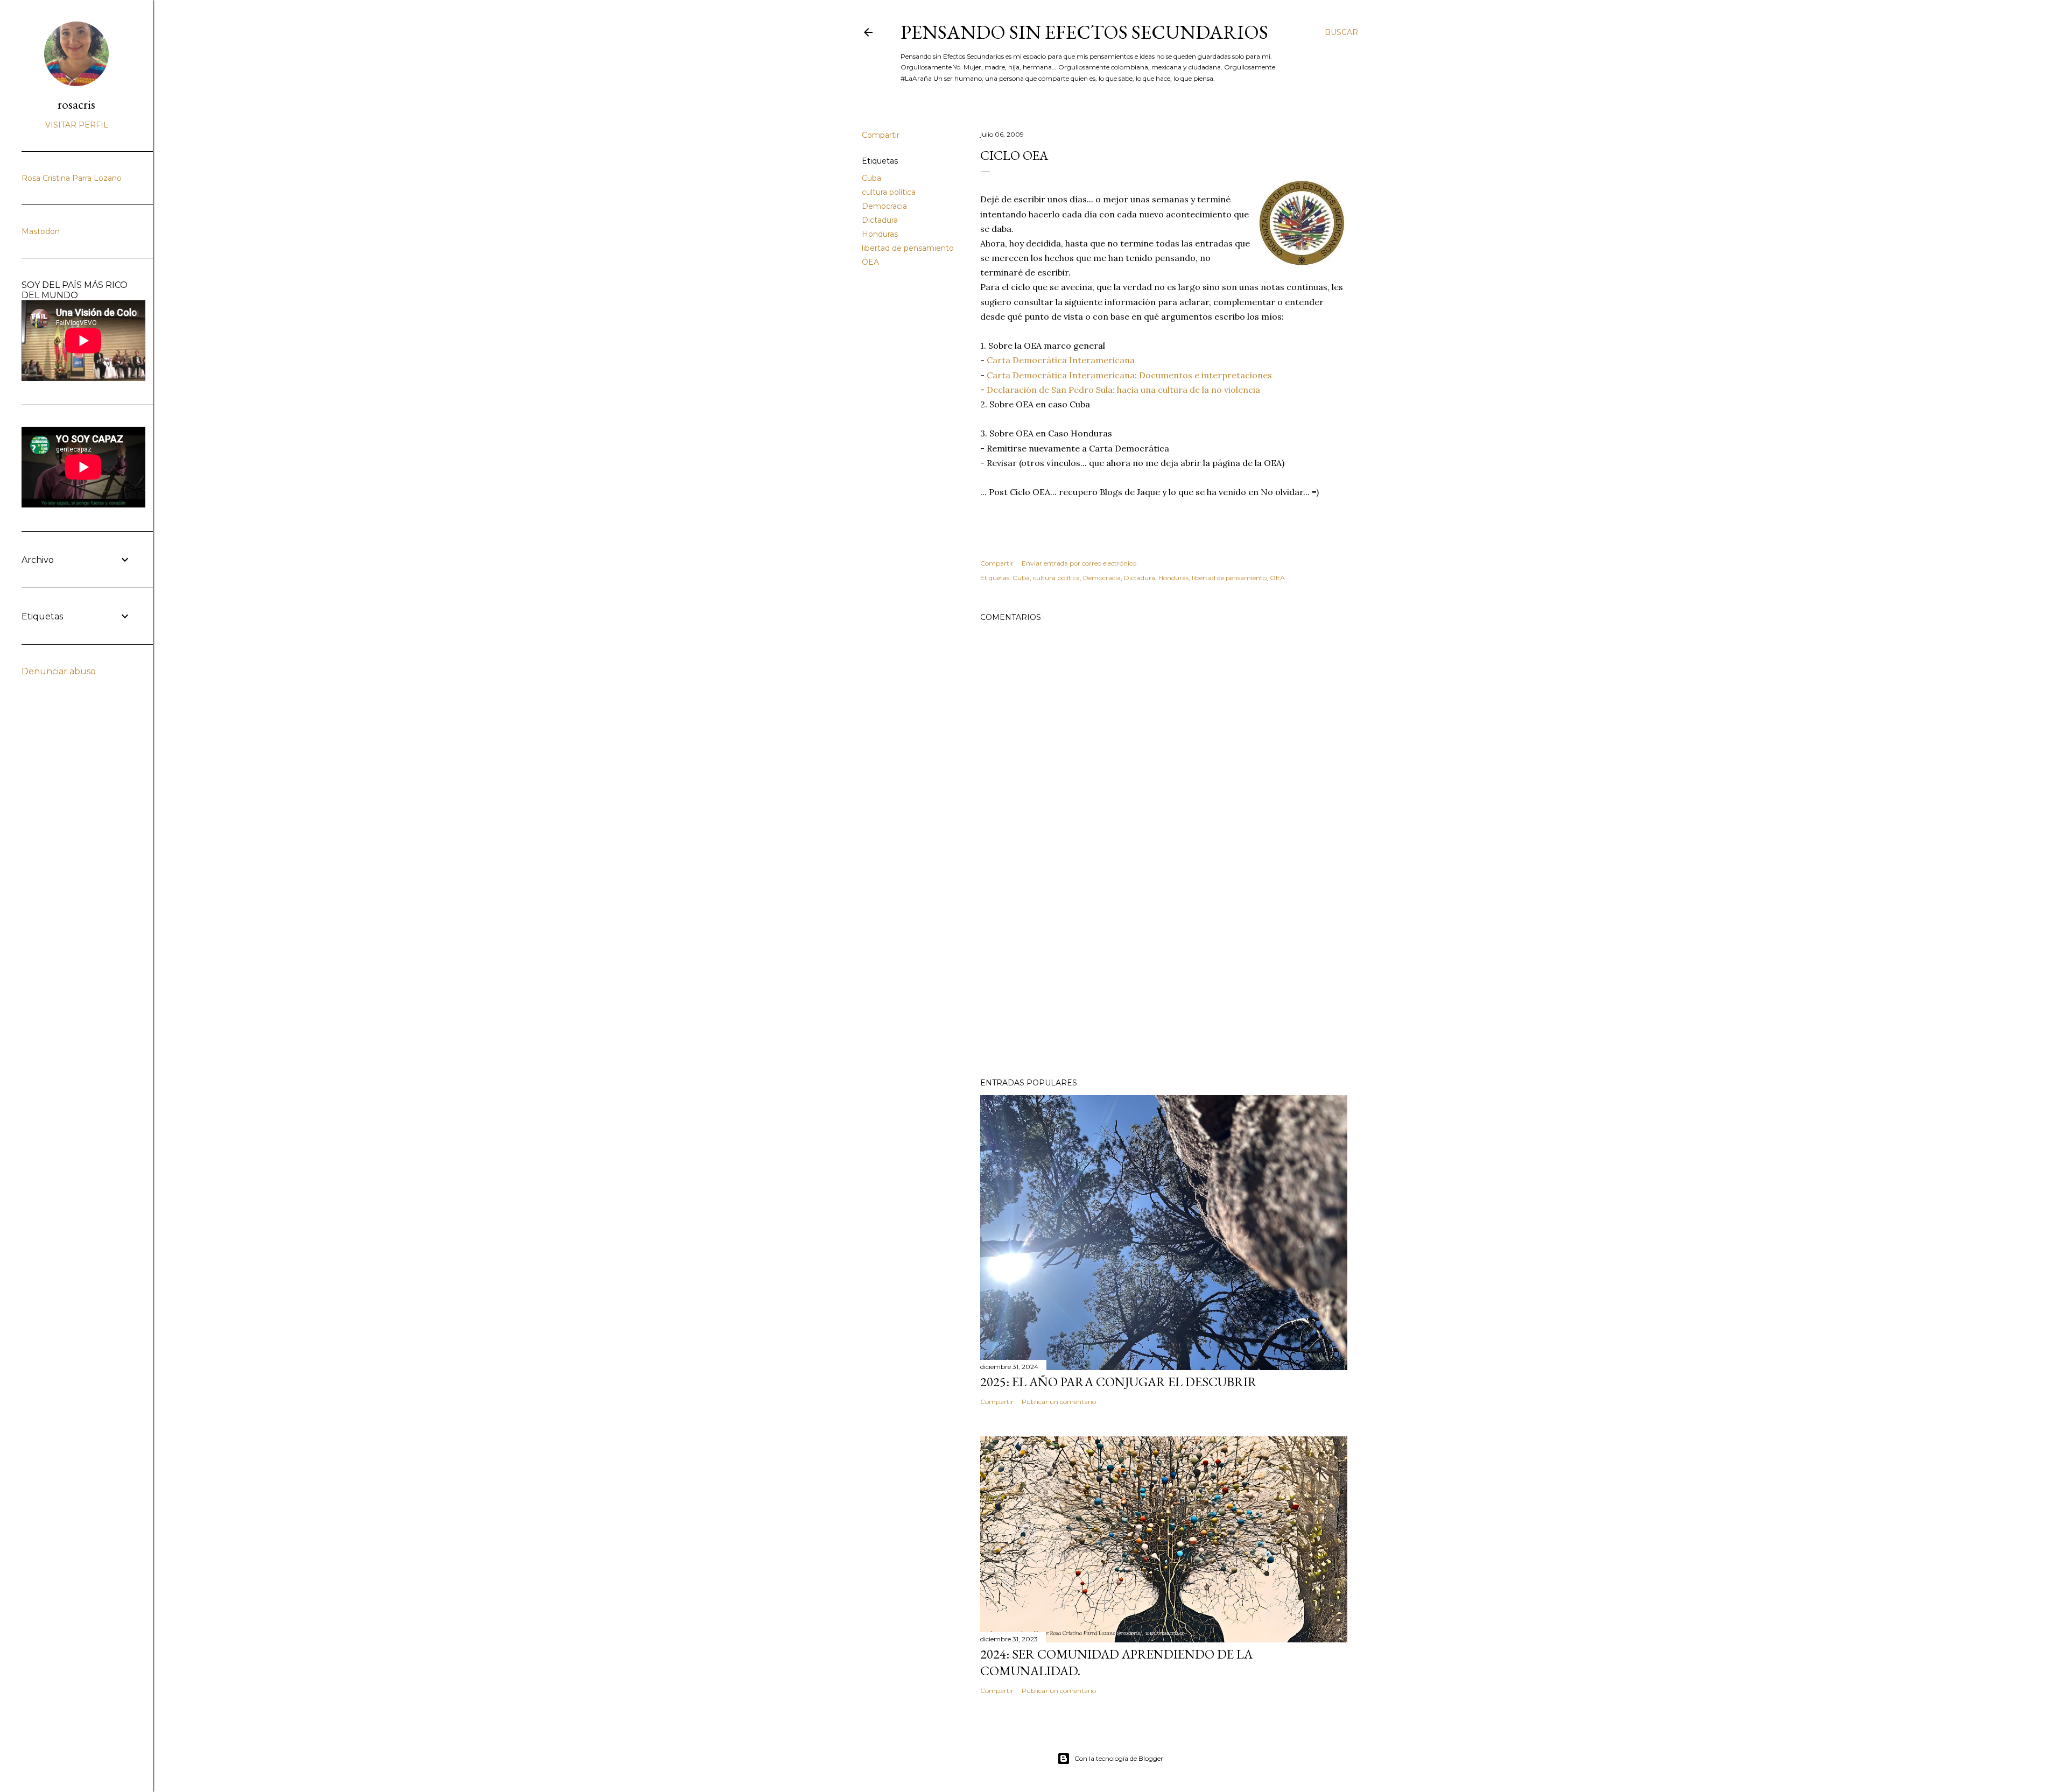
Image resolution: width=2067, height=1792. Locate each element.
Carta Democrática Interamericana (1061, 360)
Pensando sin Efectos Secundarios (1084, 32)
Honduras (880, 234)
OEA (870, 262)
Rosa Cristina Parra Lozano (72, 178)
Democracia (884, 206)
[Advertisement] (1164, 976)
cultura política (889, 192)
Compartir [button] (881, 135)
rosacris (76, 104)
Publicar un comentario (1059, 1402)
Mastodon (41, 231)
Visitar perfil (77, 125)
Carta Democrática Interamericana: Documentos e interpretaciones (1129, 375)
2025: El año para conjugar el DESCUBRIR (1119, 1382)
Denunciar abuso (59, 671)
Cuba (871, 178)
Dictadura (880, 220)
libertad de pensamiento (908, 248)
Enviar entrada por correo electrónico (1079, 563)
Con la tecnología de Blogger (1119, 1758)
